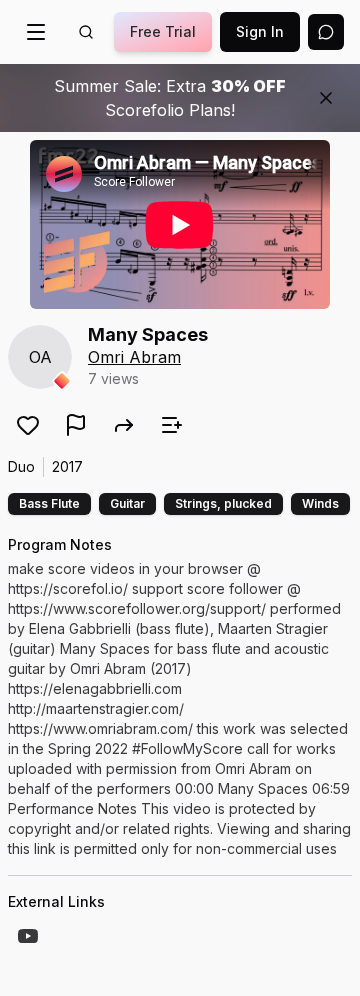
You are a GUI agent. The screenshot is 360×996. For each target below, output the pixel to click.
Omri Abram (134, 357)
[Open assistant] (326, 32)
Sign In (260, 31)
